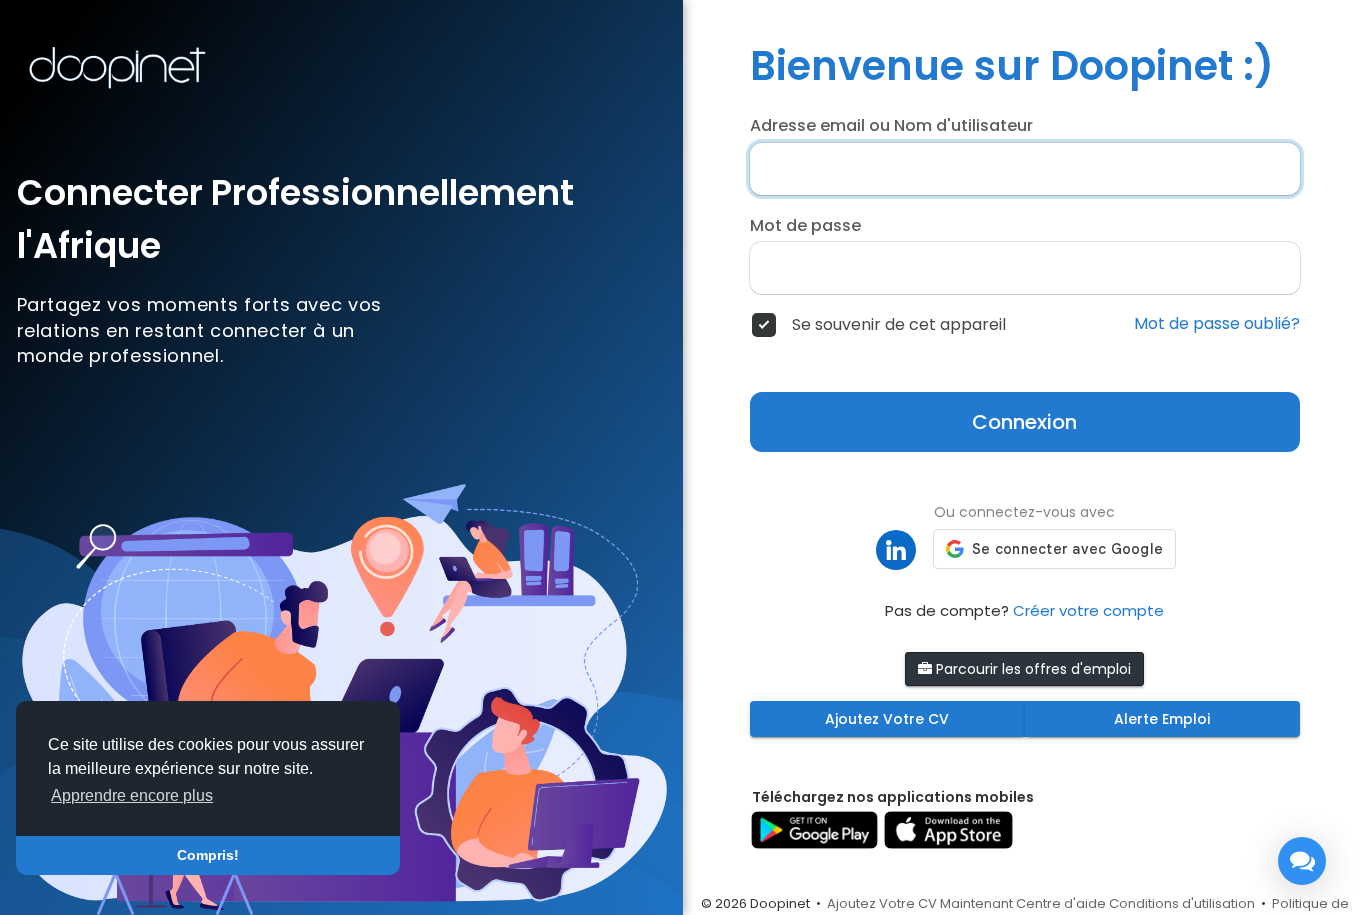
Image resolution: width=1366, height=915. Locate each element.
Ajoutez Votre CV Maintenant (920, 903)
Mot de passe (805, 226)
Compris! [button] (208, 855)
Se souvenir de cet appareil (899, 325)
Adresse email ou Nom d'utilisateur (891, 126)
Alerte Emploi (1162, 719)
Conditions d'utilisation (1182, 903)
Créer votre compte (1088, 610)
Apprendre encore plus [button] (132, 795)
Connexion (1024, 422)
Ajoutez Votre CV (887, 719)
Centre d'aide (1061, 903)
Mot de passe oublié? (1217, 324)
